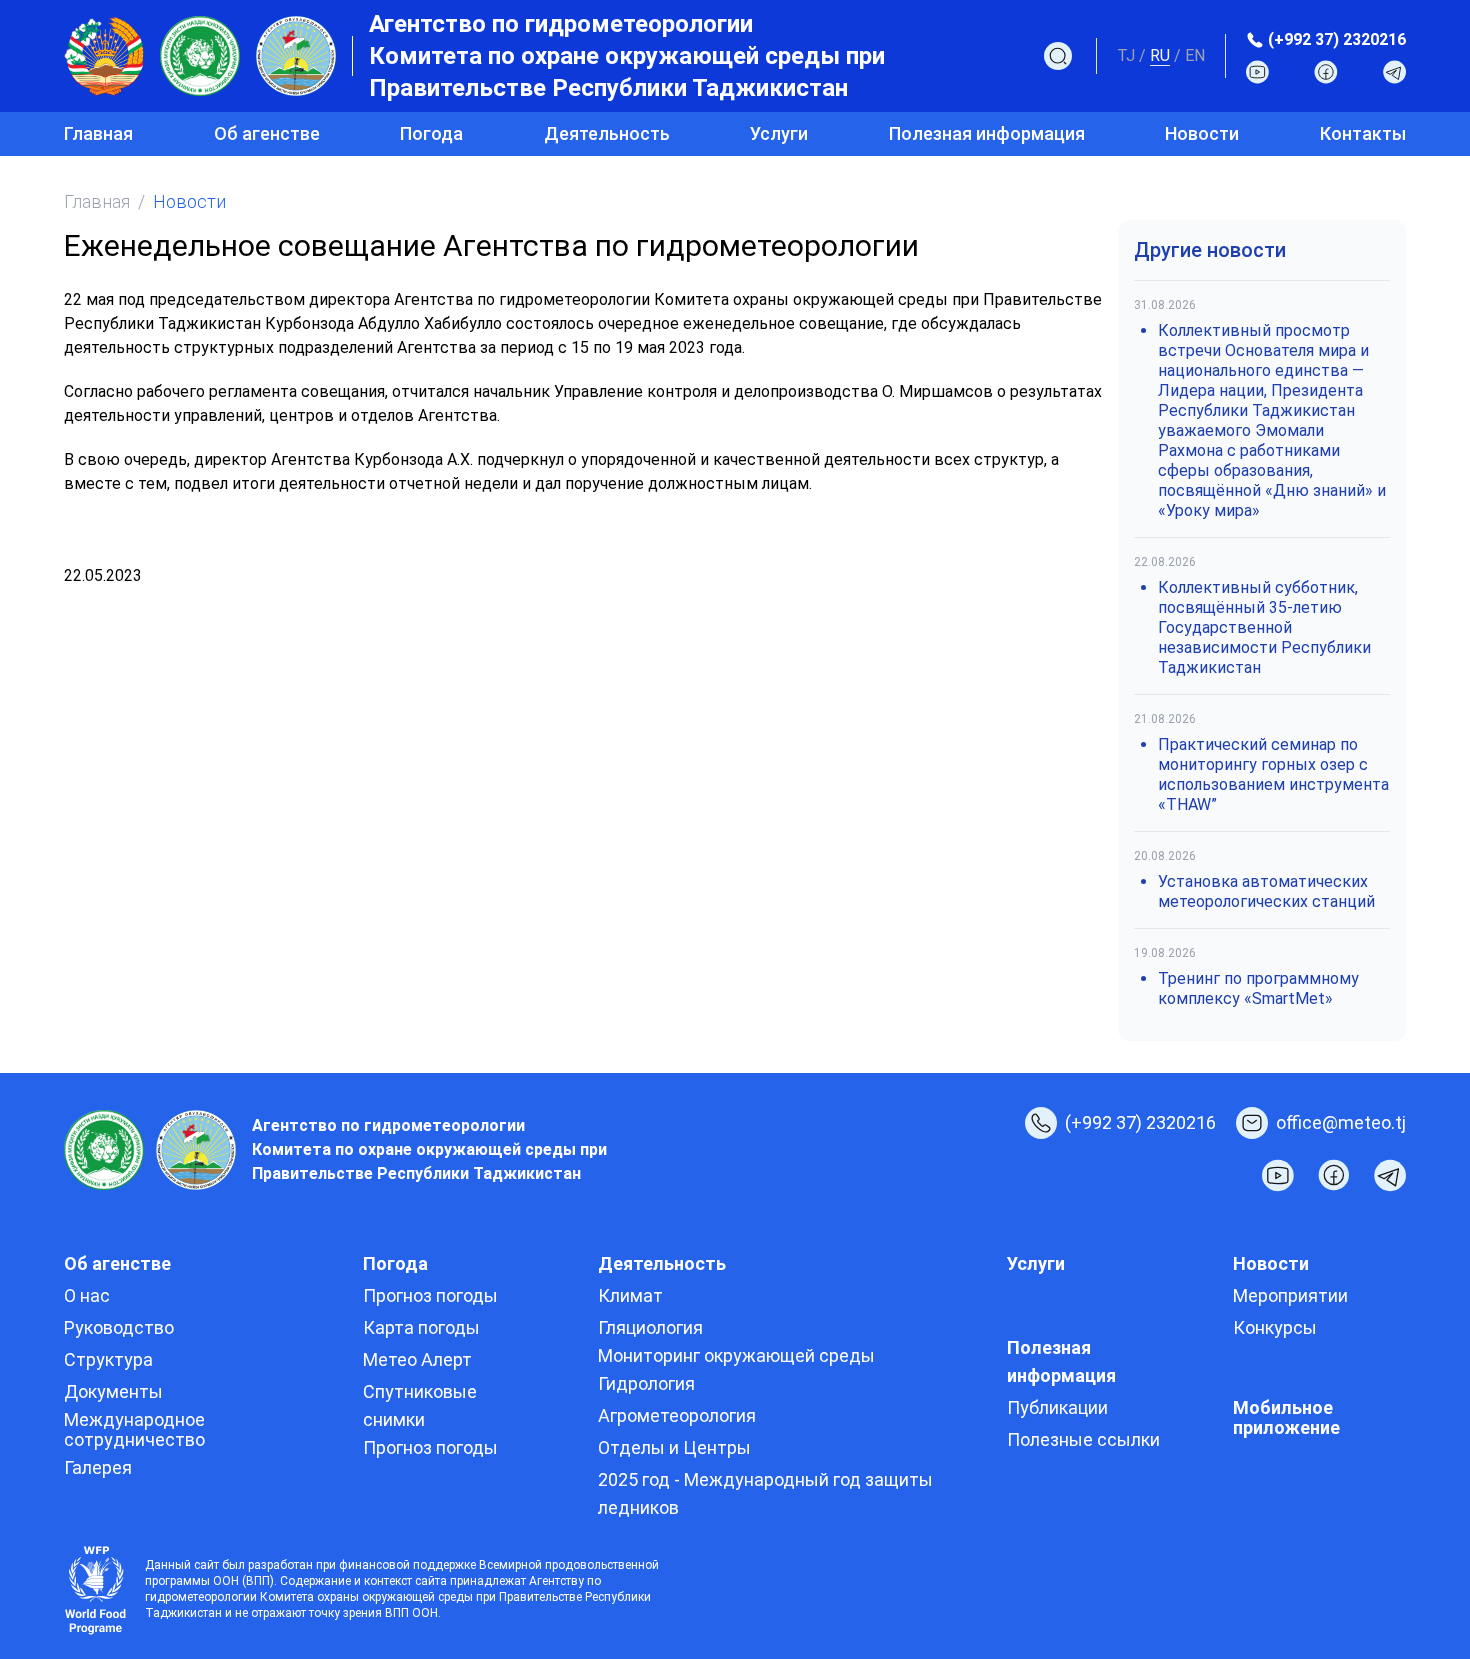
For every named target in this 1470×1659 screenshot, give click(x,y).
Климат (630, 1295)
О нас (87, 1295)
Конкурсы (1275, 1327)
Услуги (779, 133)
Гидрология (646, 1383)
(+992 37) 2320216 (1337, 39)
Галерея (98, 1467)
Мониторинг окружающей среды (736, 1355)
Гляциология (650, 1327)
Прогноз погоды (430, 1295)
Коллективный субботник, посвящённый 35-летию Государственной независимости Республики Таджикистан (1264, 627)
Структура (108, 1359)
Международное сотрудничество (134, 1429)
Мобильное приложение (1286, 1417)
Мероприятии (1290, 1295)
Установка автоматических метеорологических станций (1266, 891)
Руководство (119, 1327)
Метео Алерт (417, 1359)
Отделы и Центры (674, 1447)
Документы (113, 1391)
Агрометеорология (677, 1415)
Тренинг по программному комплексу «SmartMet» (1258, 988)
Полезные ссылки (1083, 1439)
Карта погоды (421, 1327)
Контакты (1363, 133)
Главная (98, 133)
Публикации (1057, 1407)
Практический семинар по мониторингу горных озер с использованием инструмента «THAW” (1273, 774)
